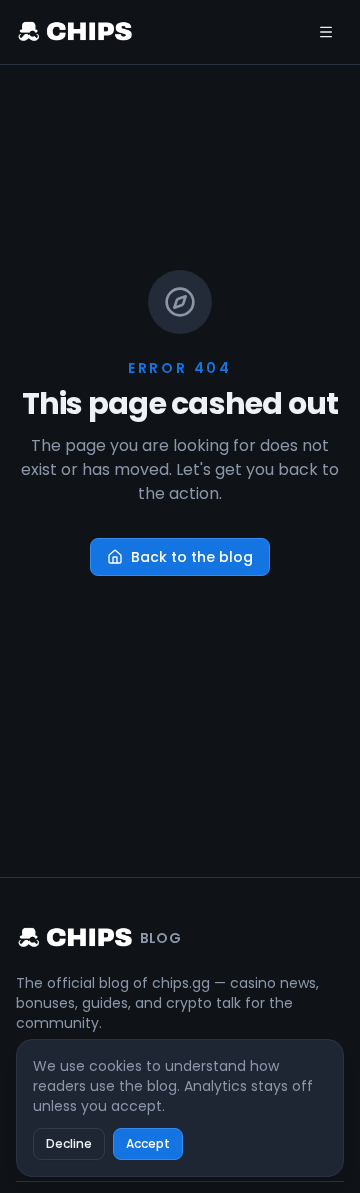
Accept (148, 1143)
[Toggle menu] (326, 32)
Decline (69, 1143)
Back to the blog (192, 557)
